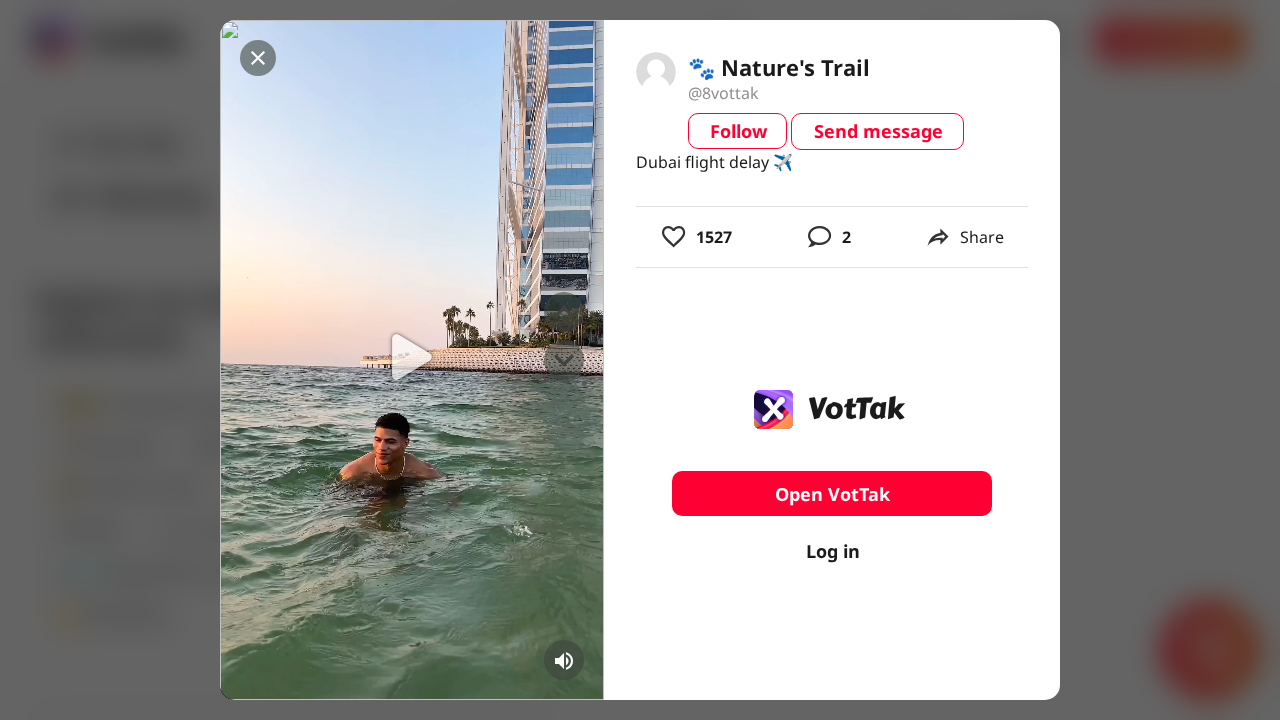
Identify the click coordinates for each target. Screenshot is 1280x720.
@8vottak (723, 93)
